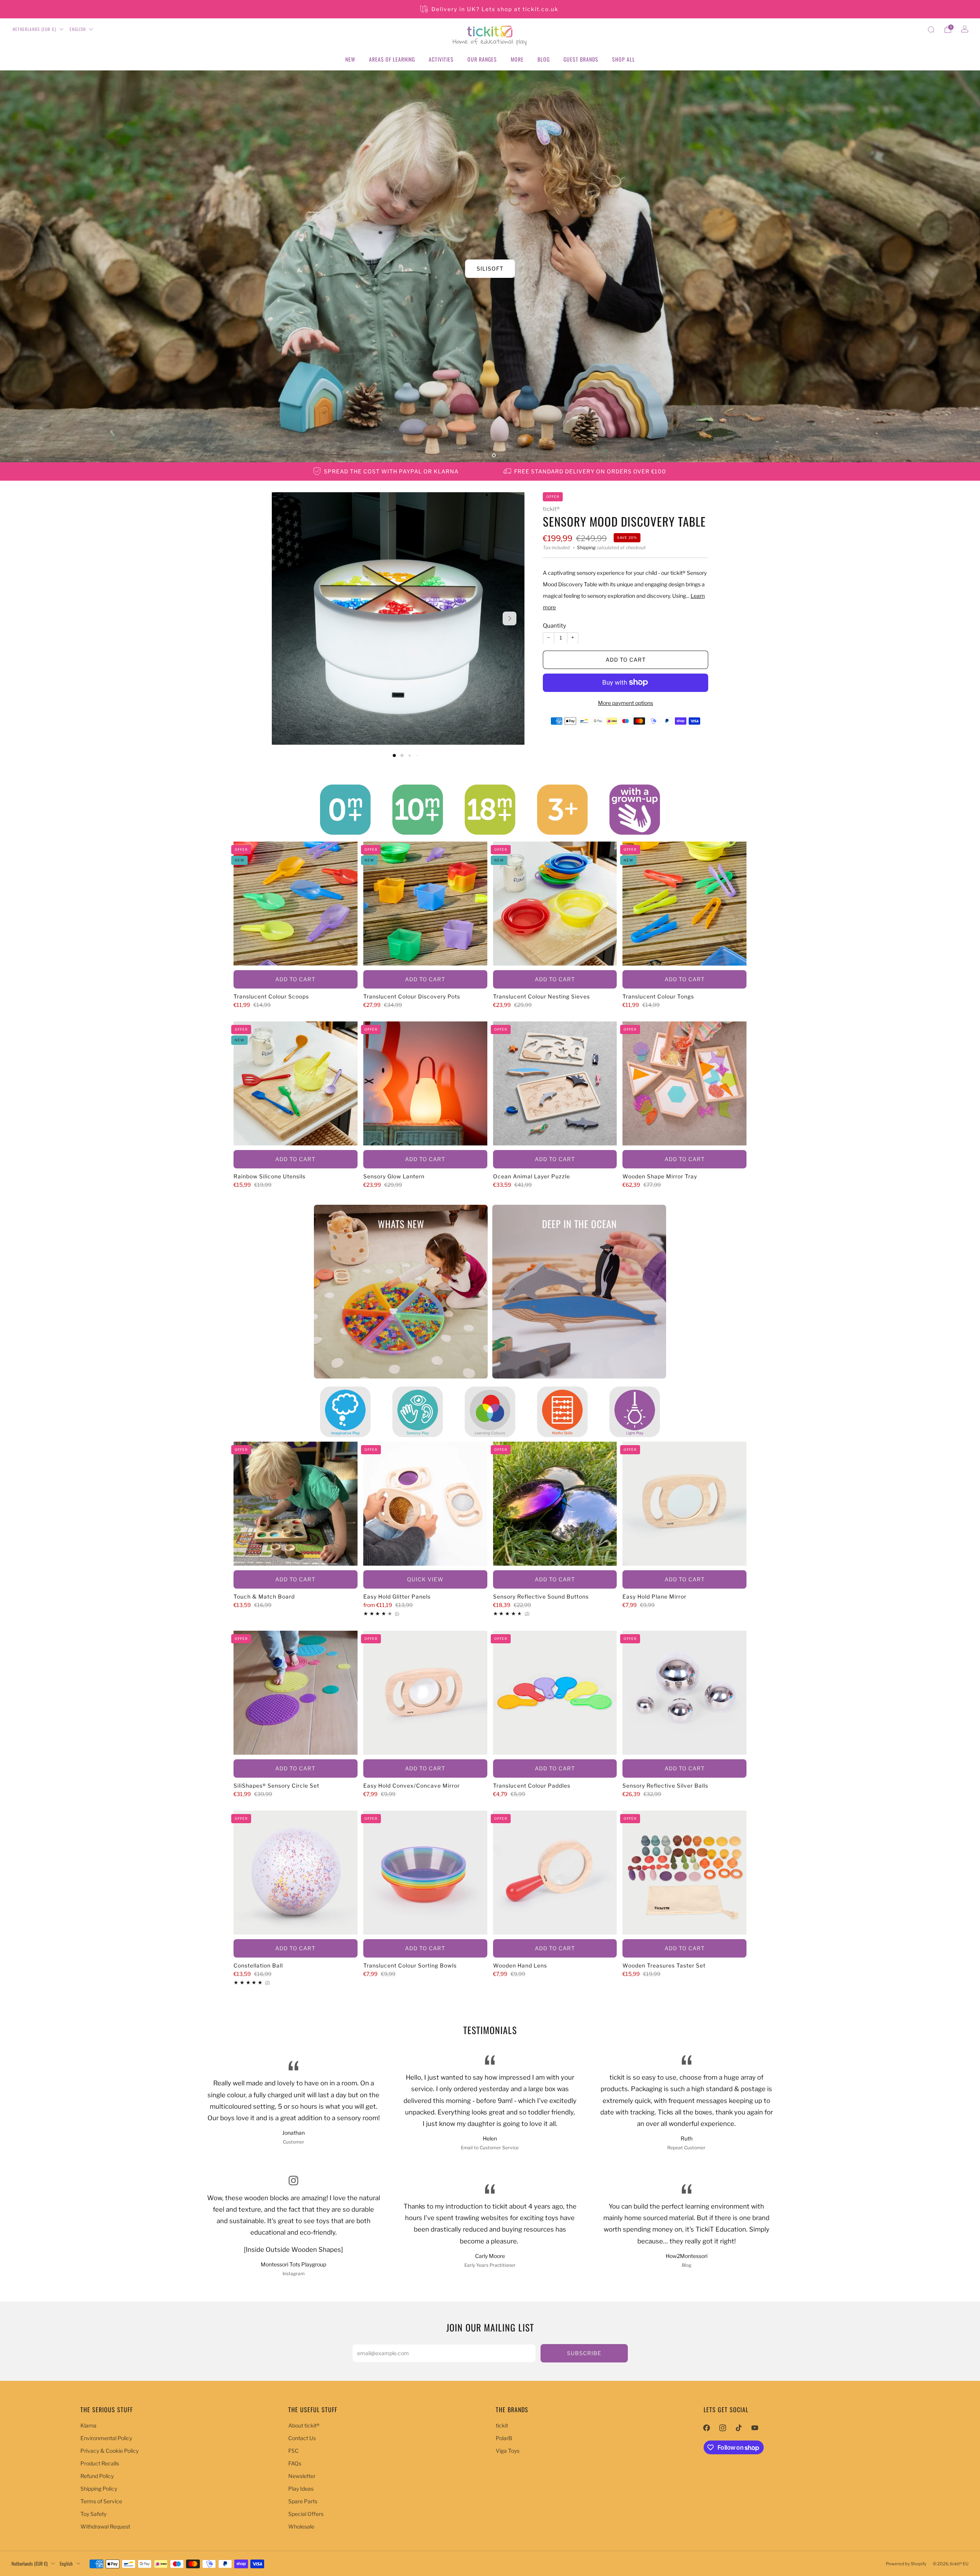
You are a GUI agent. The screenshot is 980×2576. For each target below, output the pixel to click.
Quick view (425, 1579)
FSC (293, 2451)
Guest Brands (581, 59)
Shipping (586, 548)
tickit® (551, 509)
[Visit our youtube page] (755, 2428)
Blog (544, 59)
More (517, 59)
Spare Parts (303, 2501)
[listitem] (490, 9)
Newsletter (302, 2476)
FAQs (295, 2463)
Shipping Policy (99, 2489)
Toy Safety (93, 2514)
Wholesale (301, 2526)
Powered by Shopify (906, 2564)
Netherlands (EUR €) (34, 29)
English (78, 29)
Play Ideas (301, 2489)
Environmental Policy (106, 2438)
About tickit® (304, 2425)
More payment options (626, 702)
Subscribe (584, 2353)
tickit (502, 2425)
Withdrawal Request (105, 2526)
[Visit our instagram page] (723, 2428)
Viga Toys (508, 2451)
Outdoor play (490, 268)
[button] (479, 455)
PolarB (504, 2438)
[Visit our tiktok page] (739, 2428)
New (350, 59)
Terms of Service (101, 2501)
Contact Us (302, 2438)
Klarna (88, 2425)
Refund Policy (97, 2476)
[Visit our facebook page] (707, 2428)
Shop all (624, 59)
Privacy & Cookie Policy (109, 2451)
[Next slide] (510, 618)
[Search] (931, 29)
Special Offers (306, 2514)
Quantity (555, 626)
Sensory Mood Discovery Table (624, 521)
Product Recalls (100, 2463)
